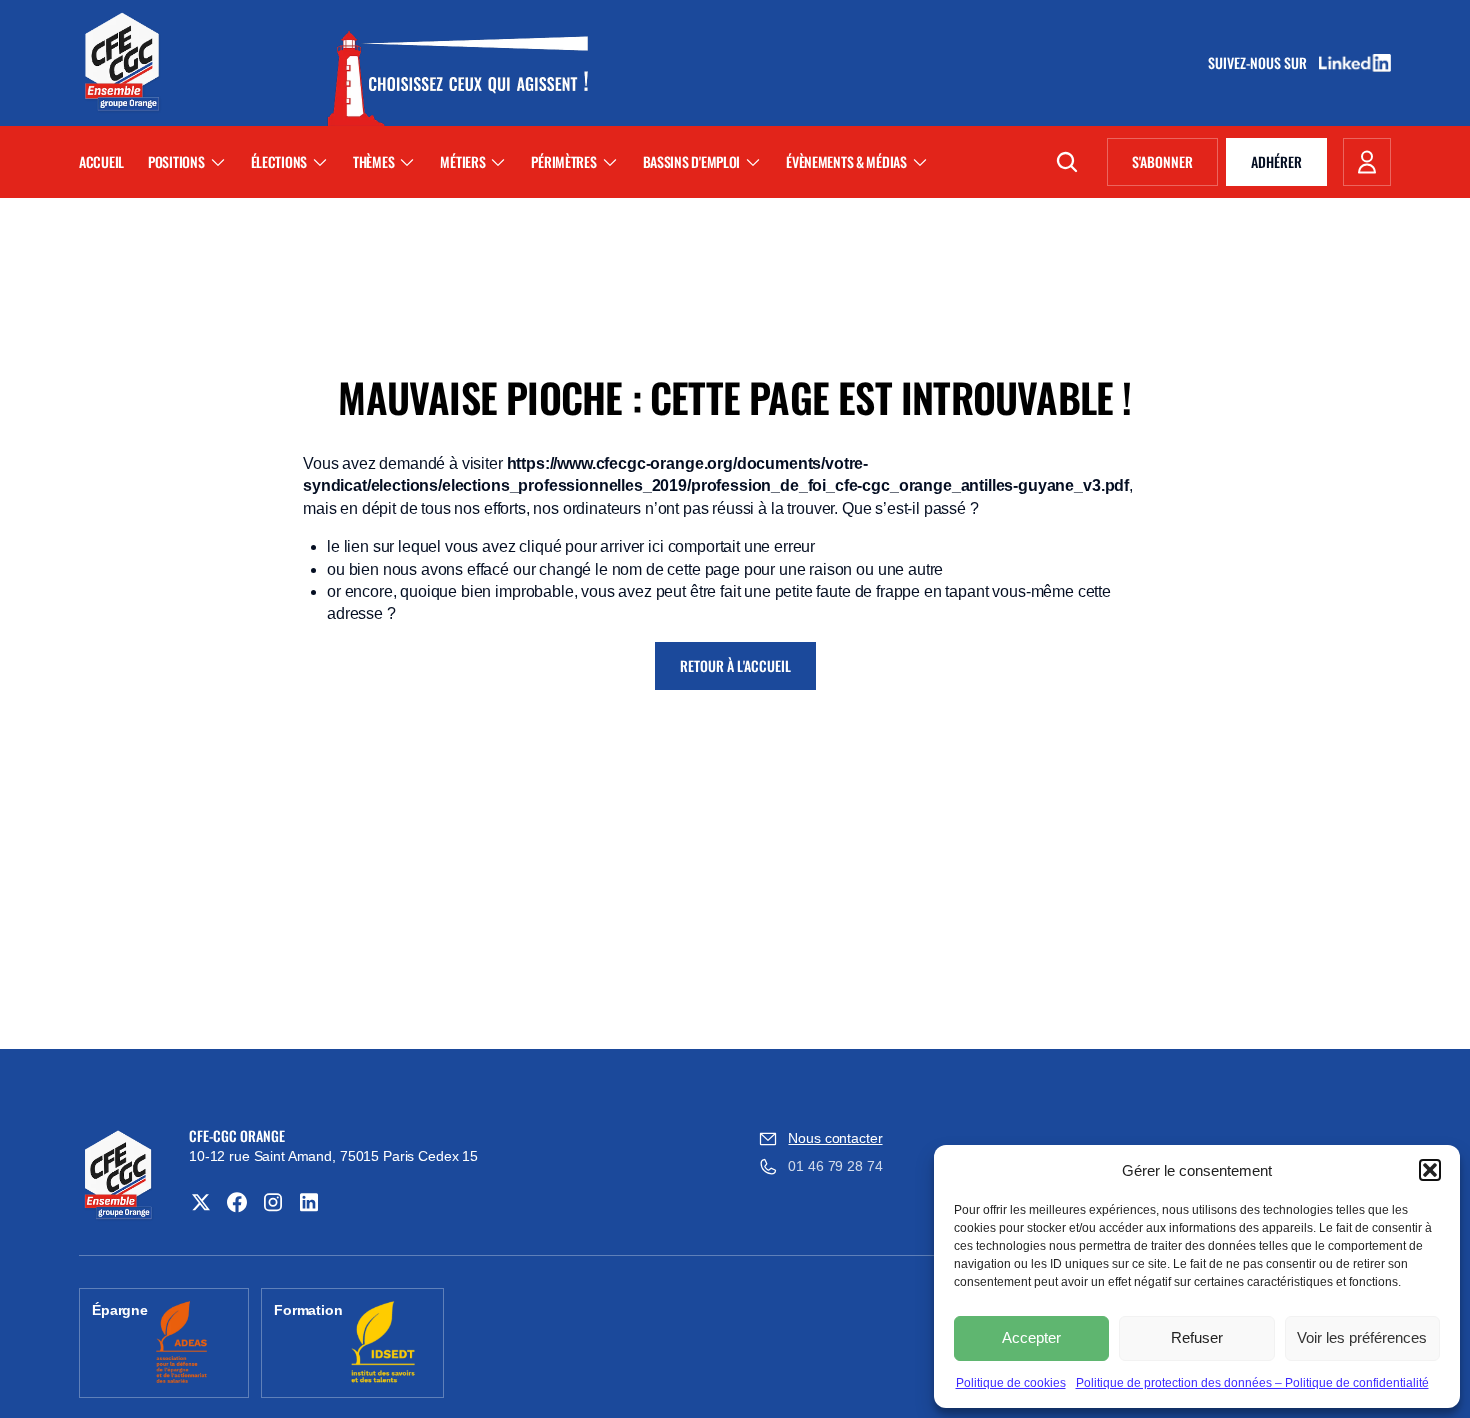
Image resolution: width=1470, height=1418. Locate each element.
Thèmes (373, 161)
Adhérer (1276, 161)
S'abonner (1175, 165)
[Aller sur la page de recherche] (1067, 162)
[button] (1430, 1170)
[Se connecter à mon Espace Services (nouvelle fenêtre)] (1367, 162)
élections (279, 161)
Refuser (1197, 1337)
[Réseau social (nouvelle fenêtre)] (201, 1202)
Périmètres (563, 161)
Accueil (101, 161)
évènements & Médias (846, 161)
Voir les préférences (1362, 1337)
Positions (176, 161)
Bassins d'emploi (692, 161)
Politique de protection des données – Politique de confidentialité (1252, 1383)
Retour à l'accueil (735, 665)
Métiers (462, 161)
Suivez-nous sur (1264, 63)
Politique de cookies (1011, 1383)
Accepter (1031, 1337)
